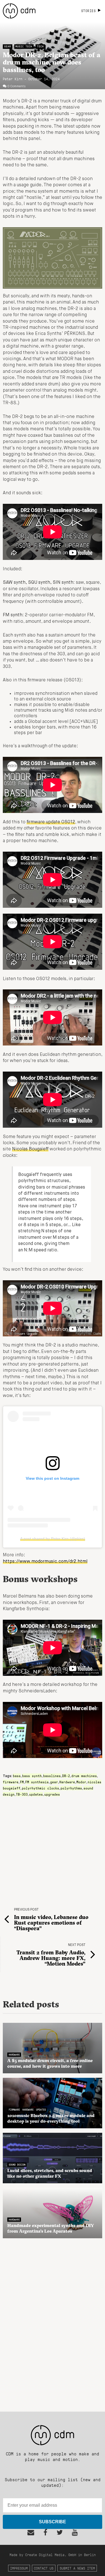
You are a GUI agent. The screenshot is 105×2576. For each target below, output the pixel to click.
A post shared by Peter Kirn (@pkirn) (53, 1539)
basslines (52, 1776)
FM (22, 1782)
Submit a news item (77, 2568)
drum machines (84, 1776)
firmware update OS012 (51, 822)
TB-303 (22, 1794)
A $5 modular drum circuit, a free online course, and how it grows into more (50, 2063)
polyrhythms (71, 1788)
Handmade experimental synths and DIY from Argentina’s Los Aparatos (51, 2228)
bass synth (32, 1776)
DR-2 (66, 1776)
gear (54, 1782)
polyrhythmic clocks (40, 1788)
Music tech (24, 46)
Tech (40, 46)
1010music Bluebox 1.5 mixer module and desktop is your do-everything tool (51, 2118)
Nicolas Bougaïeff (30, 1149)
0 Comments (17, 86)
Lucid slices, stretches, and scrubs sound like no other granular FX (50, 2173)
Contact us (44, 2568)
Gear (8, 46)
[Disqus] (53, 2322)
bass (17, 1776)
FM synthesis (37, 1782)
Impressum (19, 2568)
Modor (81, 1782)
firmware (11, 1782)
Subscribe (53, 2522)
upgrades (52, 1794)
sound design (17, 2164)
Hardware (67, 1782)
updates (36, 1794)
